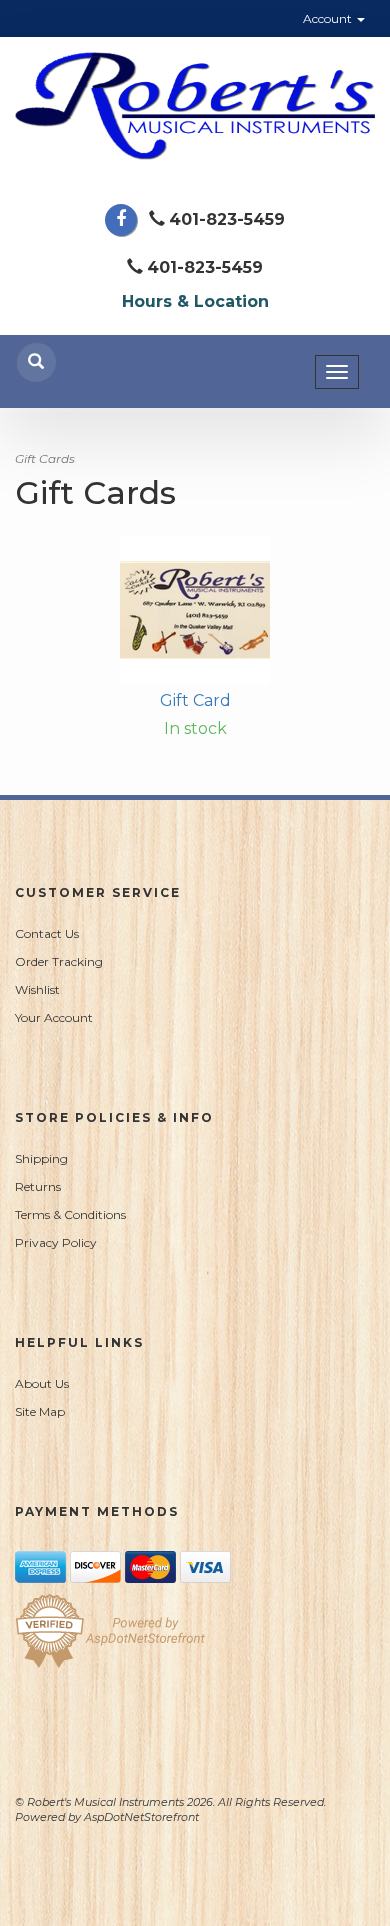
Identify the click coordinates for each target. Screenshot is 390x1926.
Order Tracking (59, 961)
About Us (42, 1383)
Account (329, 18)
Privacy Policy (56, 1242)
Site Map (40, 1411)
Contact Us (47, 933)
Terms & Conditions (70, 1214)
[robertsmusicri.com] (195, 106)
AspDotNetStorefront (141, 1817)
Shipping (41, 1158)
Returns (38, 1186)
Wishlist (37, 989)
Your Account (54, 1017)
